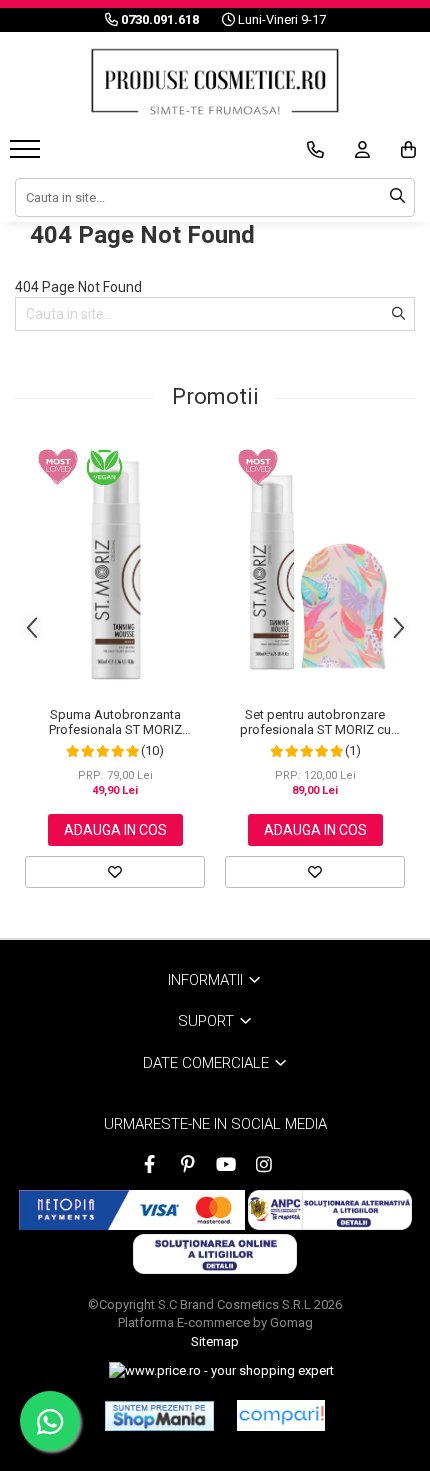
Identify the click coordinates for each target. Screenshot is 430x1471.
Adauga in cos (115, 830)
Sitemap (215, 1341)
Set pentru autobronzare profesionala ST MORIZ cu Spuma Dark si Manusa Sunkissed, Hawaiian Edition (315, 722)
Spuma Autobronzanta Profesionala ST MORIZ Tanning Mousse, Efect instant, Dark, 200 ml (115, 722)
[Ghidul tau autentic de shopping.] (281, 1415)
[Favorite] (115, 872)
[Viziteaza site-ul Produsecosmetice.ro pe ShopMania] (159, 1416)
